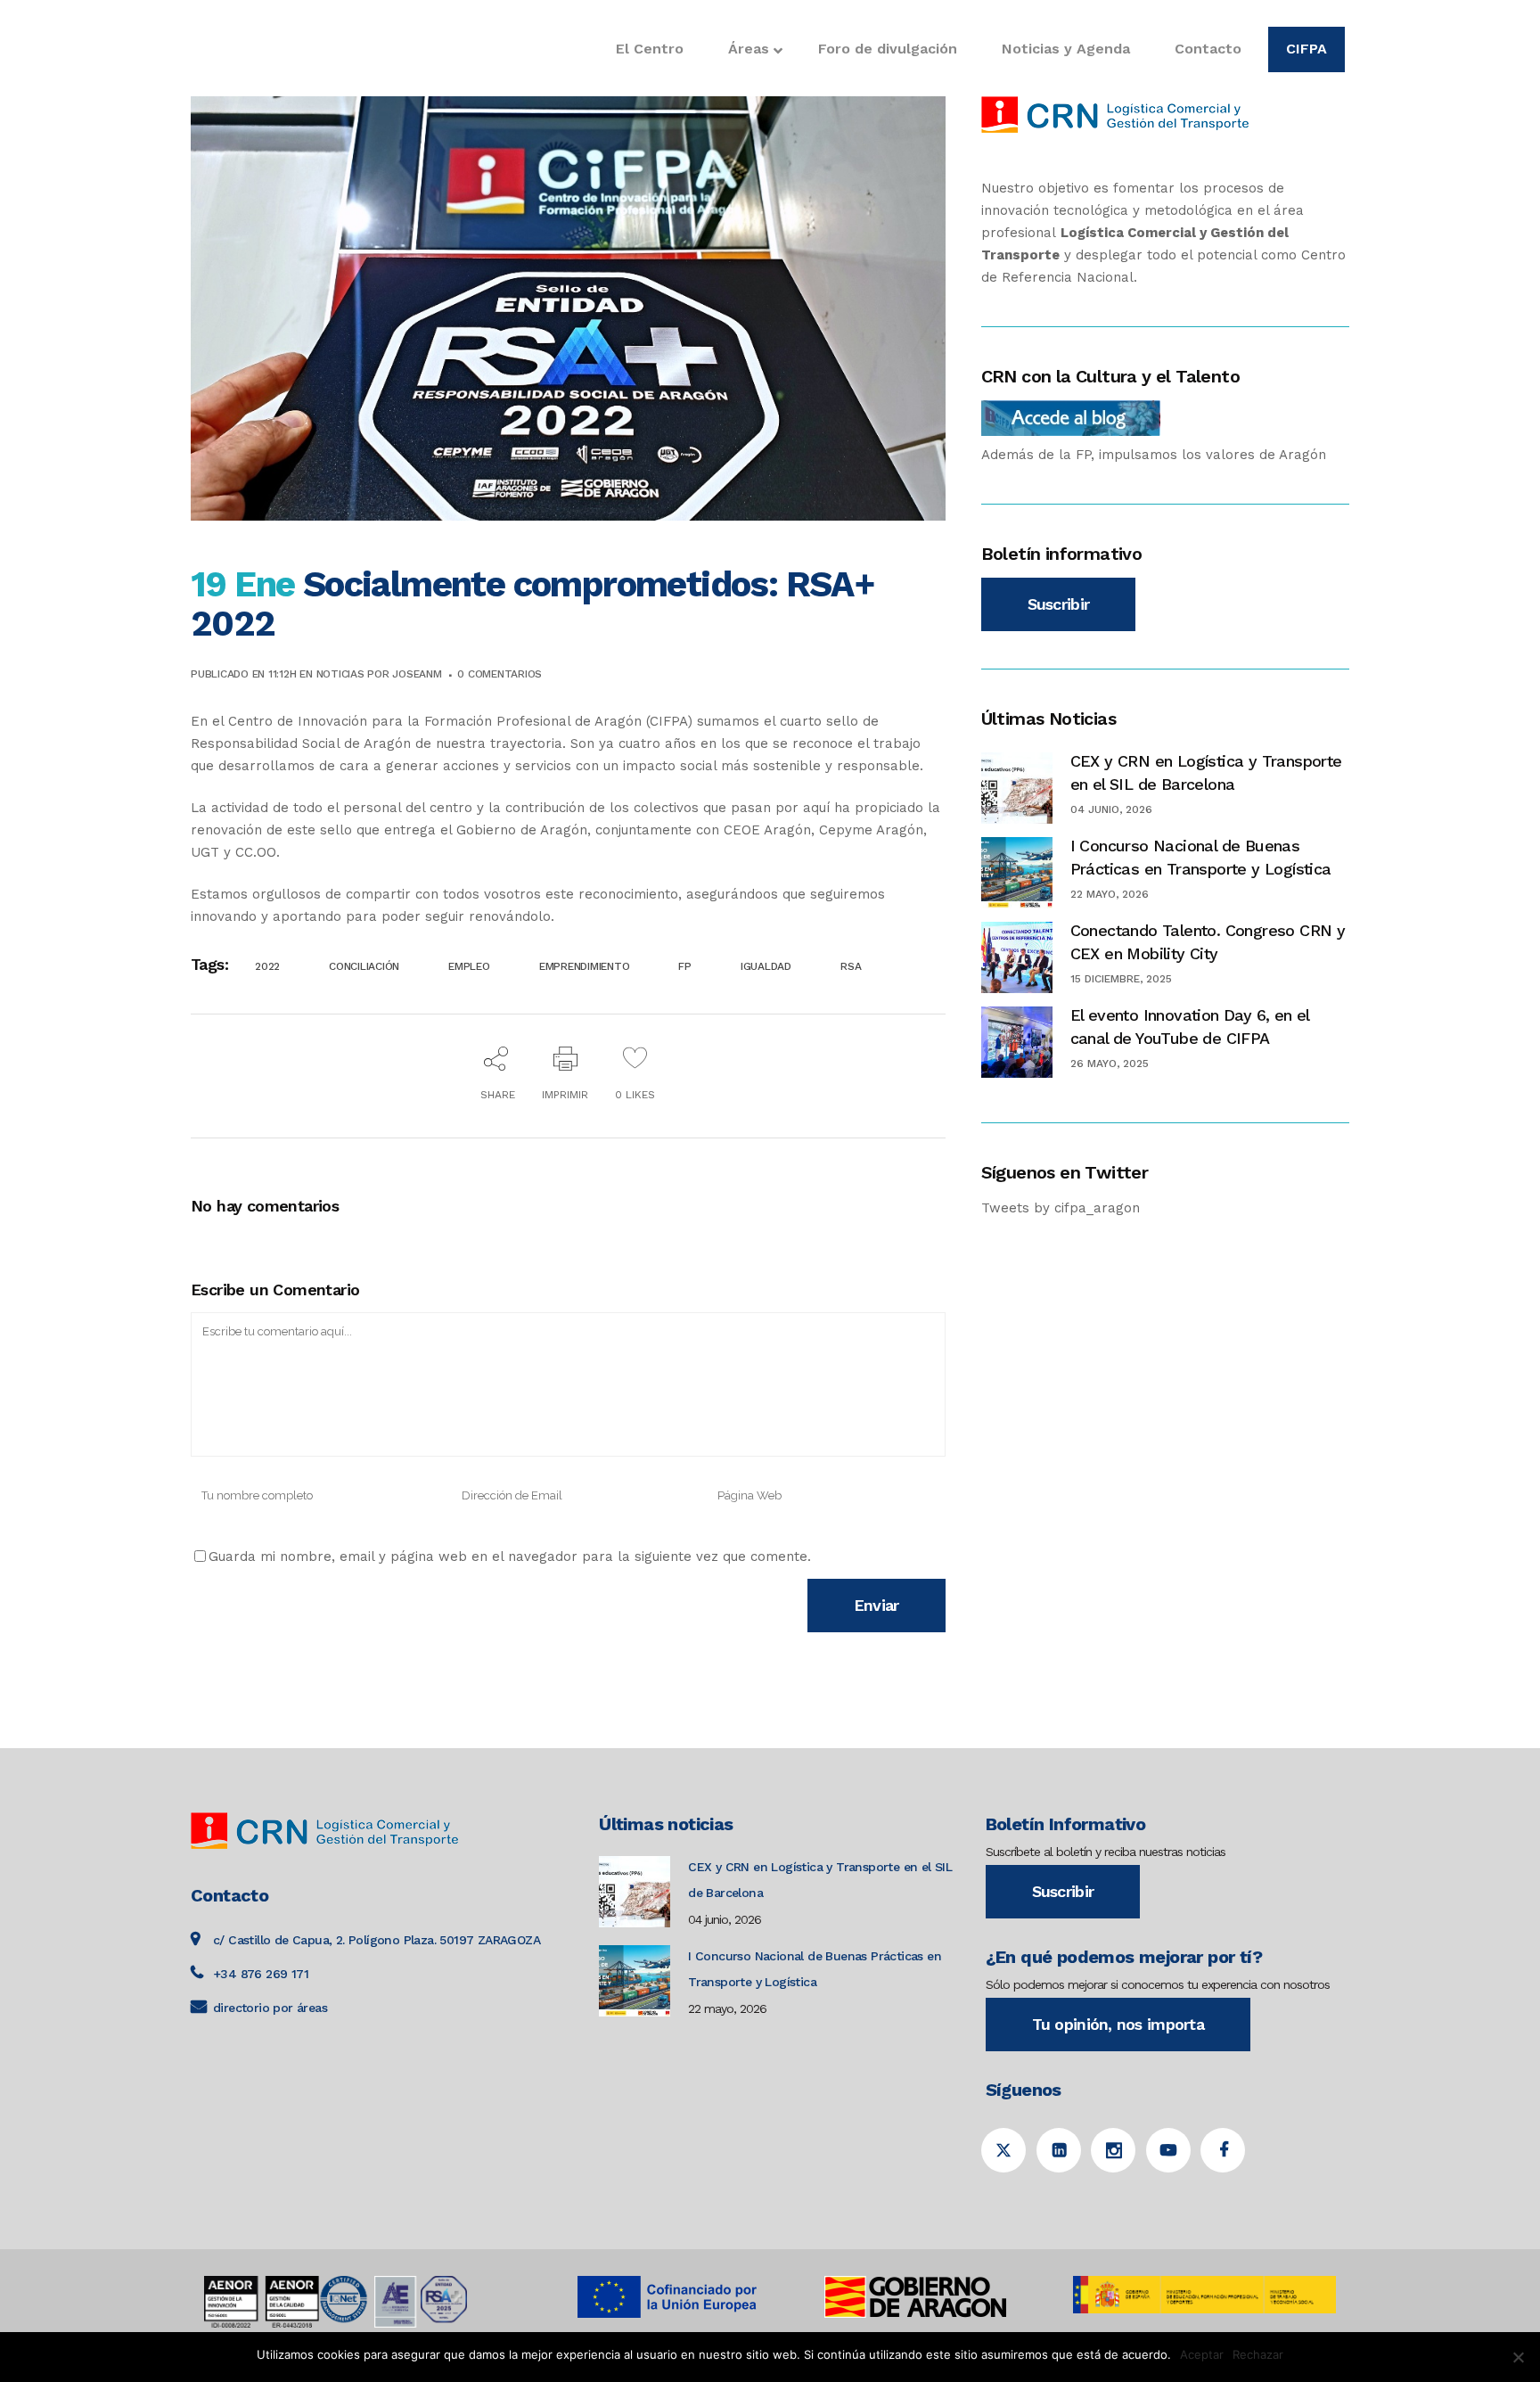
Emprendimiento (585, 966)
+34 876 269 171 (261, 1974)
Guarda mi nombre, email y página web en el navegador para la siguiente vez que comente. (510, 1557)
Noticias (340, 674)
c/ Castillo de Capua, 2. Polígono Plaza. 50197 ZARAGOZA (377, 1940)
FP (685, 966)
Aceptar (1202, 2354)
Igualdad (766, 966)
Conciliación (364, 966)
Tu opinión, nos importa (1118, 2024)
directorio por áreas (270, 2008)
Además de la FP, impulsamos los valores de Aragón (1154, 455)
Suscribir (1059, 604)
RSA (851, 966)
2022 (267, 966)
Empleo (469, 966)
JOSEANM (417, 674)
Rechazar (1258, 2354)
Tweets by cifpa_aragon (1061, 1208)
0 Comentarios (500, 674)
